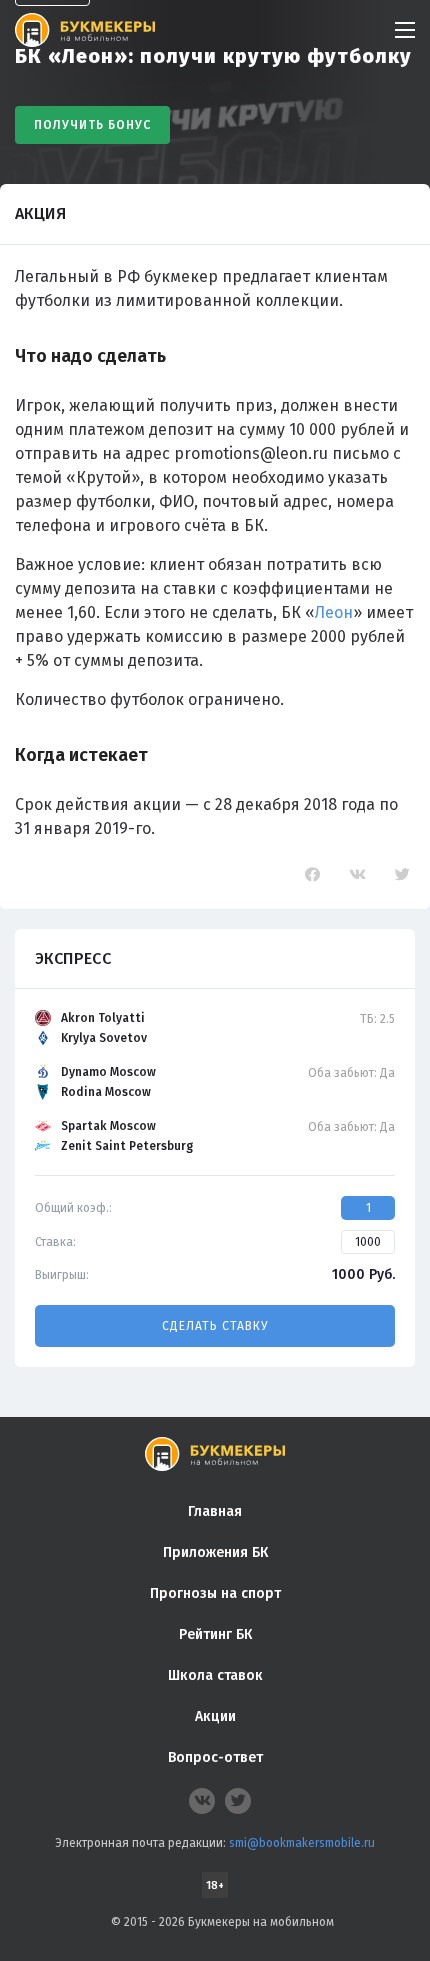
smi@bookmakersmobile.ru (302, 1843)
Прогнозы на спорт (215, 1593)
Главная (215, 1511)
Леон (334, 612)
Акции (215, 1716)
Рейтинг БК (215, 1634)
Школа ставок (215, 1675)
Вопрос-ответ (215, 1757)
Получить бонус (92, 125)
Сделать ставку (215, 1326)
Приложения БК (215, 1552)
